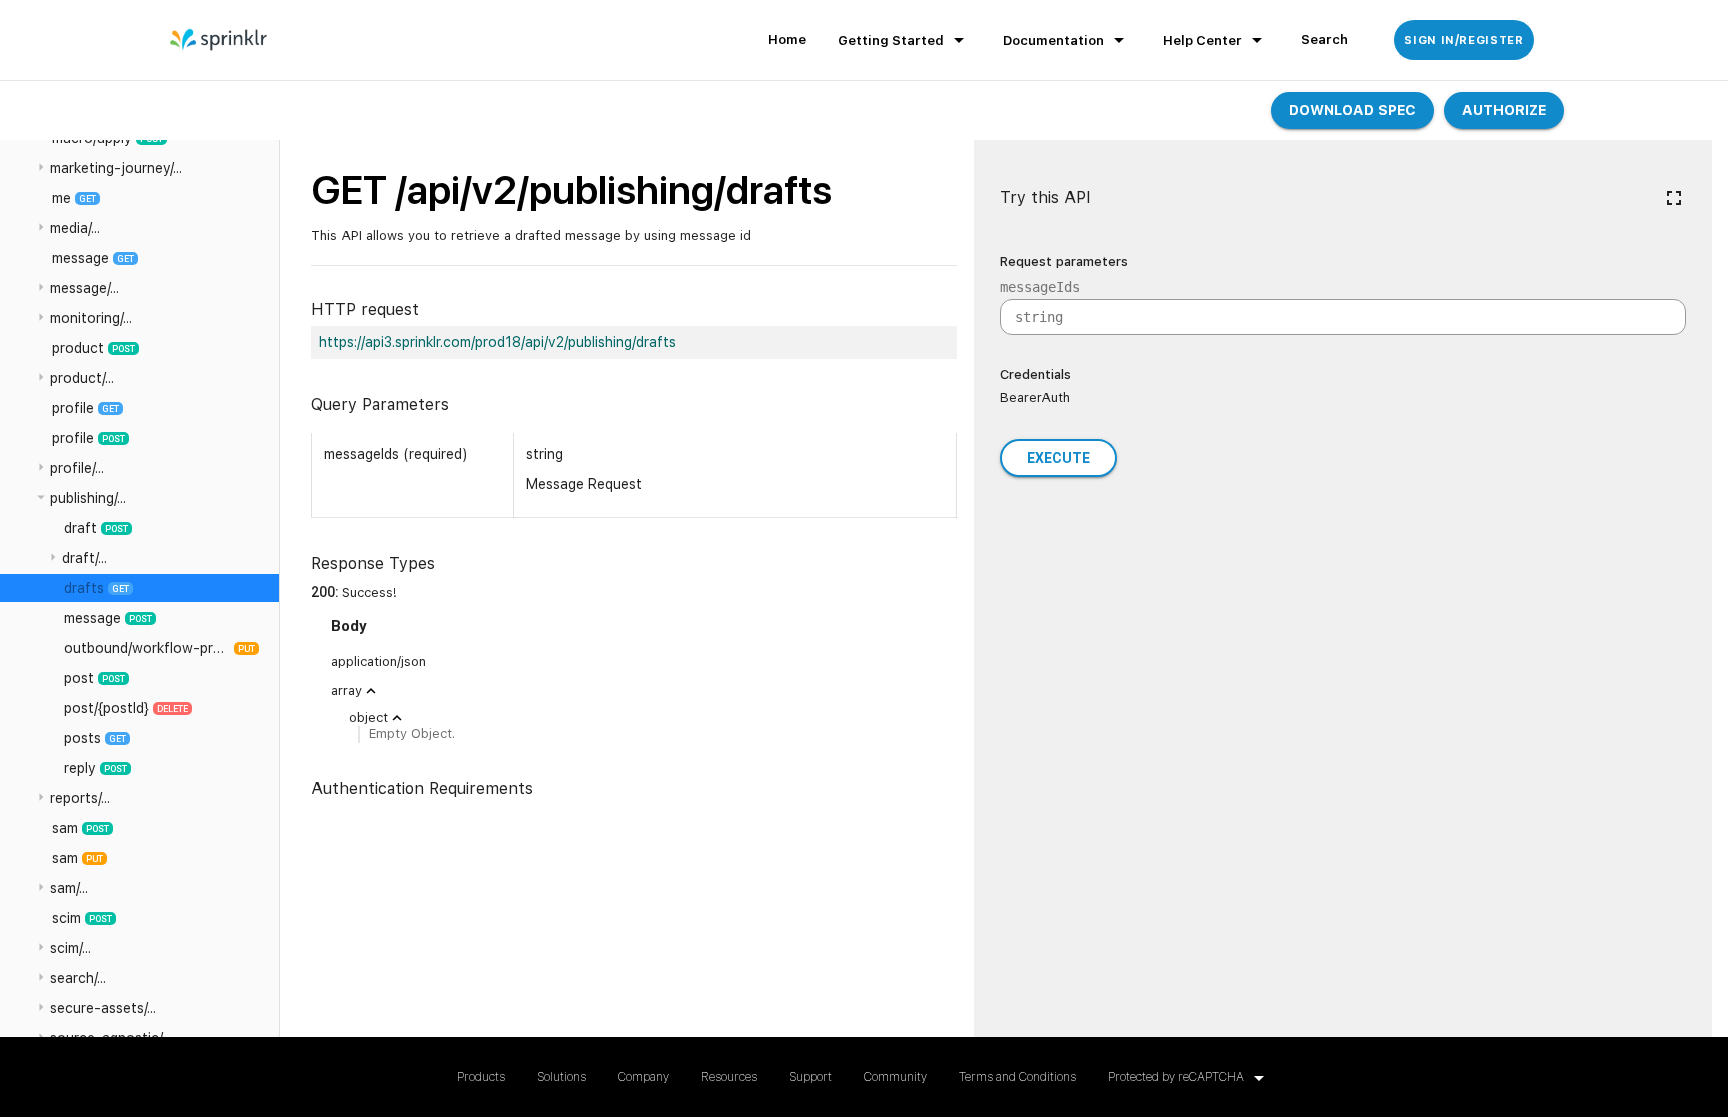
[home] (219, 40)
